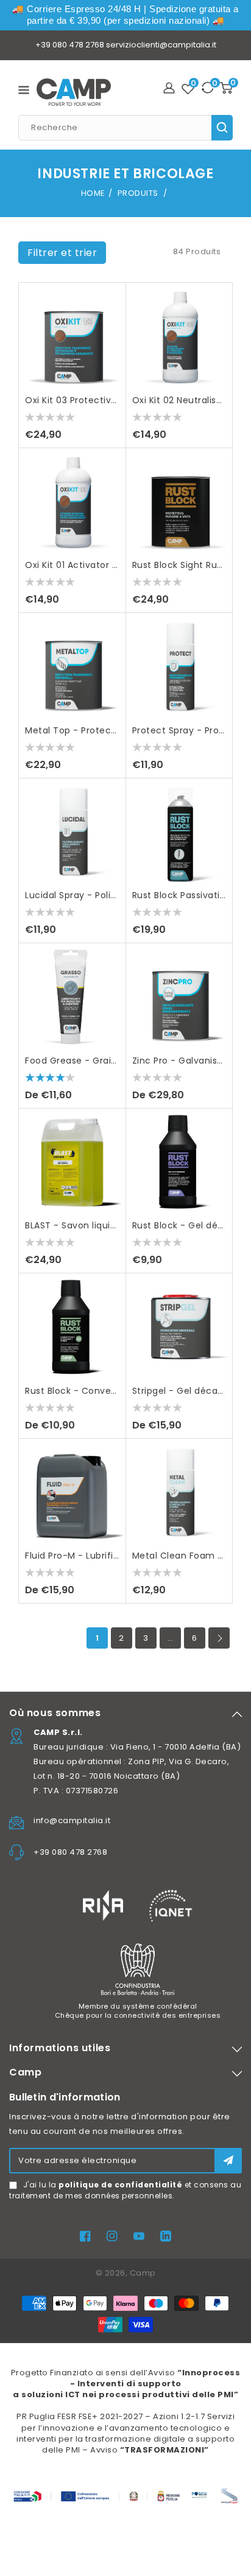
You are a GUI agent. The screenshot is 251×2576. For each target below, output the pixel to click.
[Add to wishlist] (111, 303)
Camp (143, 2273)
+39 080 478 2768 (70, 45)
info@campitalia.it (72, 1820)
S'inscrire (228, 2160)
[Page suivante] (219, 1638)
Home (93, 193)
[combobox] (125, 128)
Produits (139, 193)
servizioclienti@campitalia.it (161, 45)
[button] (62, 253)
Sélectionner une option (111, 1012)
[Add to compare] (111, 327)
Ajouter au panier (111, 351)
